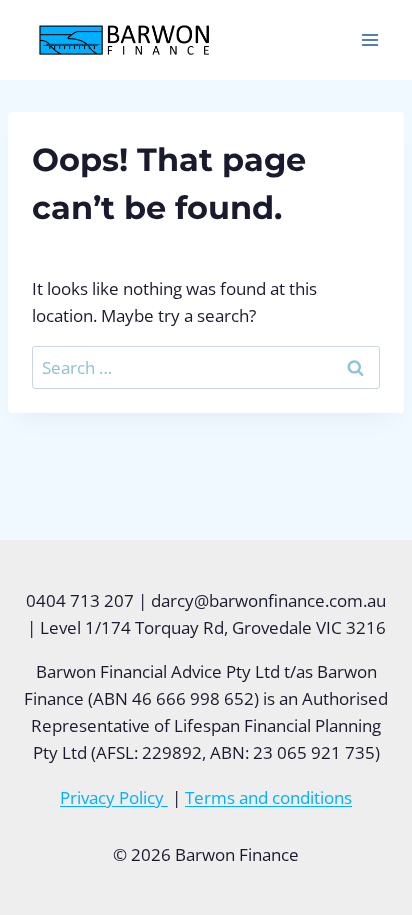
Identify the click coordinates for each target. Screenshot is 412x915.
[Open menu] (369, 39)
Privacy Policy (114, 797)
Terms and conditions (268, 797)
